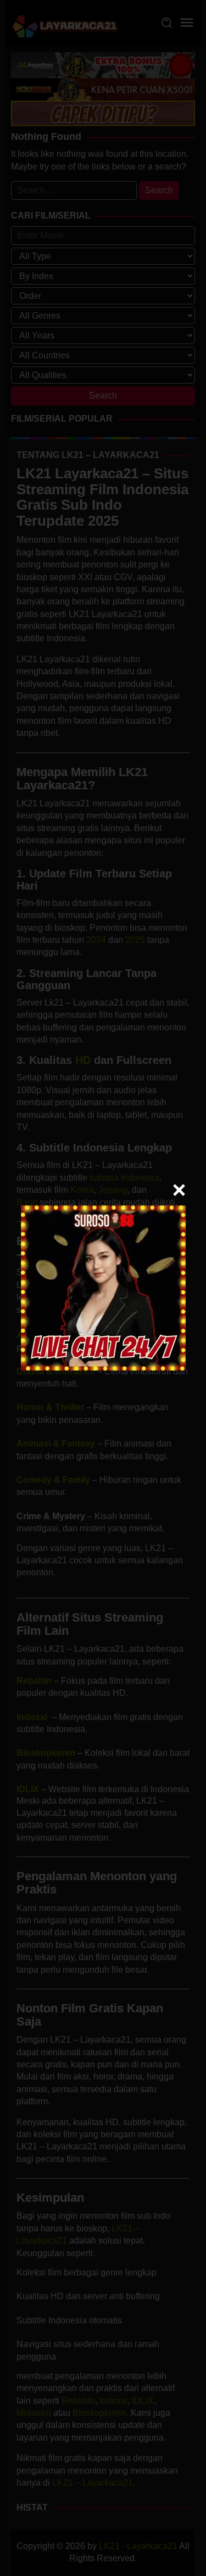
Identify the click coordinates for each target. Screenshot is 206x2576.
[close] (179, 1190)
